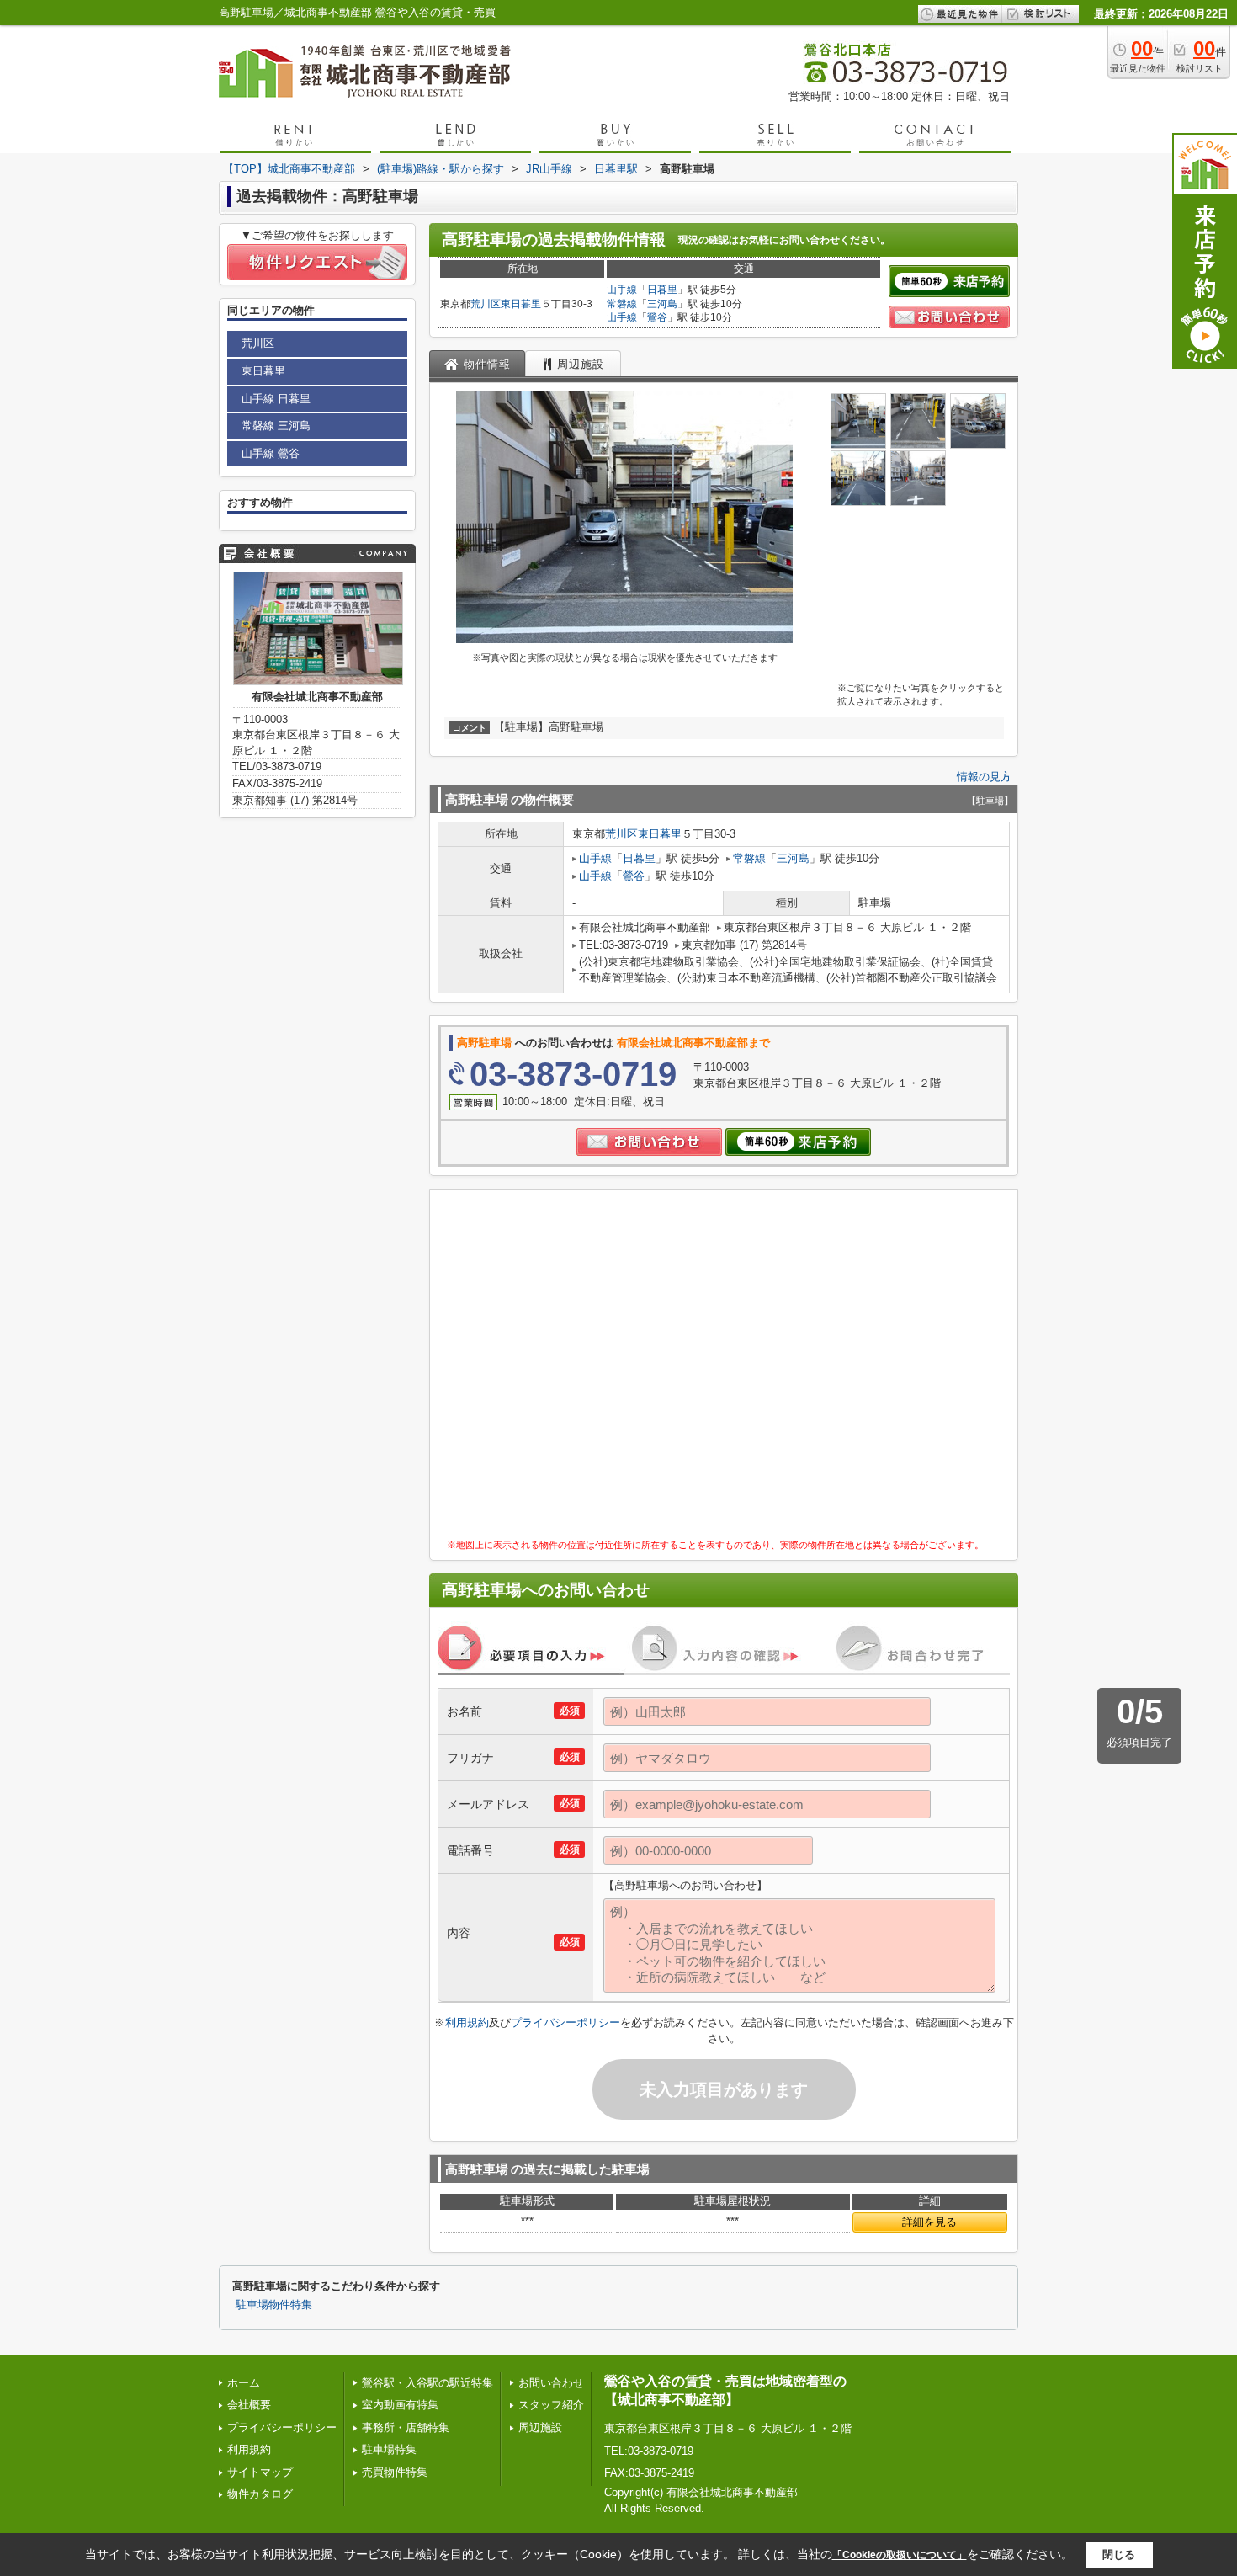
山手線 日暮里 (276, 399)
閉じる (1119, 2555)
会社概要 (249, 2405)
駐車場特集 (389, 2449)
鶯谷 (657, 317)
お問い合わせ (551, 2383)
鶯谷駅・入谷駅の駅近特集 (427, 2383)
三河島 (662, 304)
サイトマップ (260, 2472)
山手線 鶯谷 (271, 453)
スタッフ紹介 (551, 2405)
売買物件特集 (395, 2472)
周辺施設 (540, 2427)
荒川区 (486, 304)
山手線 (622, 290)
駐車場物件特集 (274, 2305)
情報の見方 (984, 777)
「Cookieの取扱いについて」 (900, 2555)
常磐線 (622, 304)
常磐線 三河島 (276, 426)
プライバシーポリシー (565, 2022)
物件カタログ (260, 2494)
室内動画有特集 (400, 2405)
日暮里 (662, 290)
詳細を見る (929, 2222)
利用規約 (467, 2022)
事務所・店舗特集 (406, 2427)
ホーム (244, 2383)
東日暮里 (521, 304)
